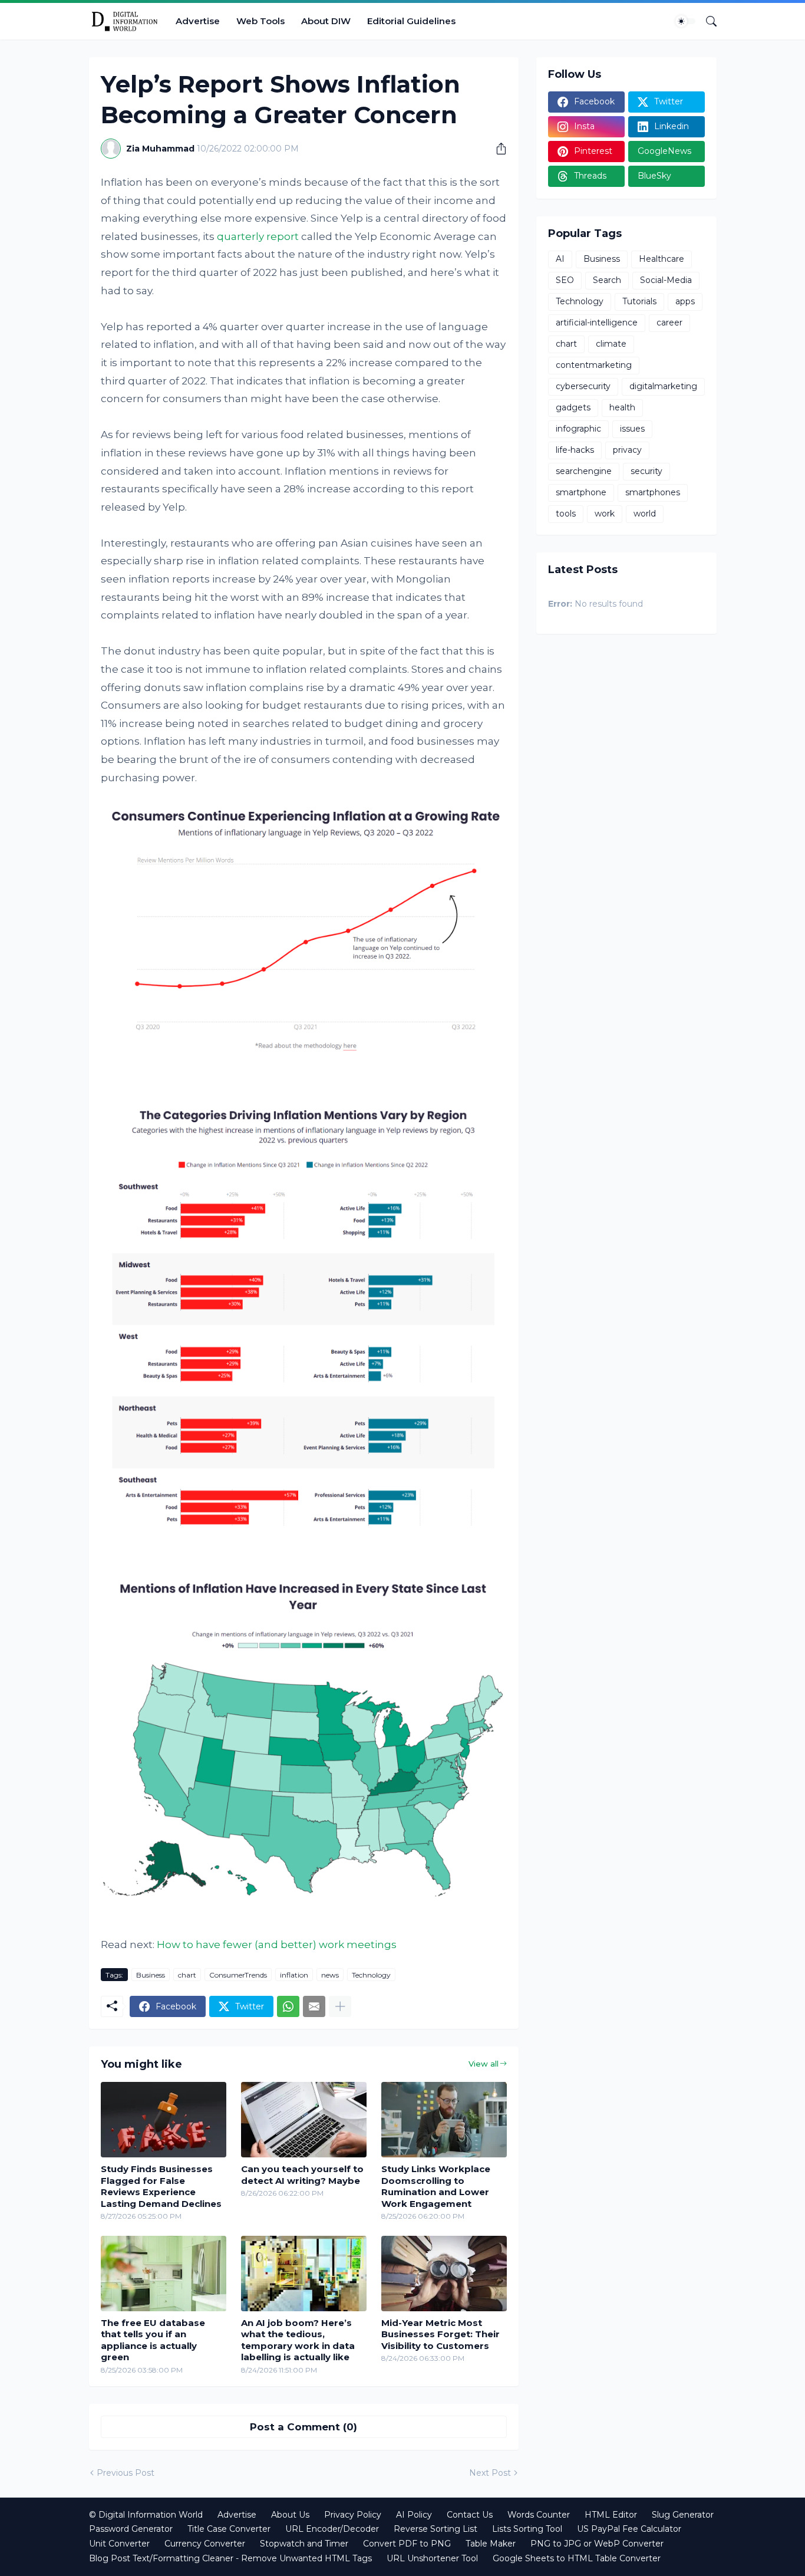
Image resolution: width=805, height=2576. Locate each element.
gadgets (573, 407)
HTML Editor (611, 2515)
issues (632, 429)
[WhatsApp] (288, 2006)
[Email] (314, 2006)
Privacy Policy (353, 2515)
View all (484, 2064)
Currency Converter (205, 2544)
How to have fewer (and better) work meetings (277, 1945)
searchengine (584, 471)
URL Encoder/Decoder (332, 2529)
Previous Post (126, 2473)
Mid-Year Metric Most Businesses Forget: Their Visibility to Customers (441, 2334)
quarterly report (258, 236)
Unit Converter (119, 2544)
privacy (627, 450)
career (669, 323)
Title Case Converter (229, 2529)
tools (566, 514)
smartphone (581, 492)
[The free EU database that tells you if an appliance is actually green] (164, 2274)
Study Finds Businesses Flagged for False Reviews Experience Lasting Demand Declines (161, 2186)
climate (611, 344)
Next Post (490, 2473)
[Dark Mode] (685, 21)
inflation (294, 1975)
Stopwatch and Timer (304, 2544)
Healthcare (662, 259)
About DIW (326, 21)
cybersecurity (583, 386)
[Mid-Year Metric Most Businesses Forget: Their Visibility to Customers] (444, 2274)
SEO (565, 280)
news (330, 1975)
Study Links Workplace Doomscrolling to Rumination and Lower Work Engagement (436, 2186)
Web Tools (260, 21)
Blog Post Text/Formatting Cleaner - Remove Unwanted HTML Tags (230, 2558)
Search (607, 280)
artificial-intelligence (597, 323)
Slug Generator (683, 2515)
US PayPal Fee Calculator (629, 2529)
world (645, 514)
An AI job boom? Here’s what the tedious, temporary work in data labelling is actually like (298, 2340)
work (605, 514)
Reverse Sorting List (436, 2529)
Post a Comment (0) (303, 2427)
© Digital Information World (146, 2515)
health (622, 407)
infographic (578, 429)
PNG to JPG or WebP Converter (597, 2544)
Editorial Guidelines (411, 21)
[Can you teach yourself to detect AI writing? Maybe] (304, 2120)
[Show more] (340, 2006)
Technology (371, 1975)
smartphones (653, 492)
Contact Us (470, 2515)
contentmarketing (594, 365)
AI (560, 259)
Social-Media (666, 280)
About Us (290, 2515)
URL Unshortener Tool (432, 2558)
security (646, 471)
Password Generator (131, 2529)
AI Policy (414, 2515)
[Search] (707, 21)
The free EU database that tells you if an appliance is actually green (153, 2340)
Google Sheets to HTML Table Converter (577, 2558)
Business (151, 1975)
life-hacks (575, 450)
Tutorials (639, 301)
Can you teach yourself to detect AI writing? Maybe (302, 2175)
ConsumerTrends (238, 1975)
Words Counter (539, 2515)
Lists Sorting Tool (527, 2529)
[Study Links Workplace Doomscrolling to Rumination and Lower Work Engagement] (444, 2120)
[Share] (497, 149)
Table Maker (491, 2544)
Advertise (198, 21)
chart (187, 1975)
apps (685, 301)
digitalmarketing (663, 386)
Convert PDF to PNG (407, 2544)
